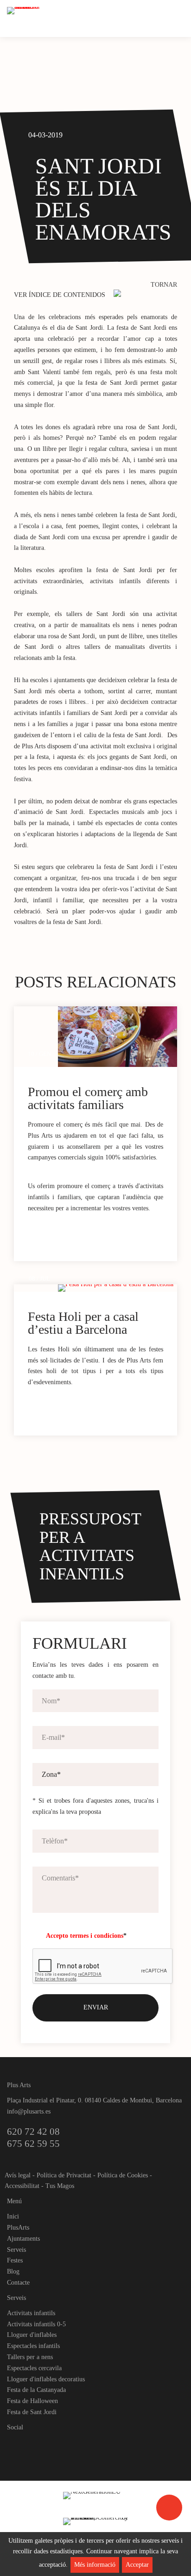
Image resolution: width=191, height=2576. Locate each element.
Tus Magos (60, 2186)
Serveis (16, 2250)
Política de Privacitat (64, 2175)
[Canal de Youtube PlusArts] (46, 2443)
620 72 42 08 (33, 2132)
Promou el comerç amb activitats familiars (88, 1098)
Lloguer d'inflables (32, 2335)
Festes (15, 2260)
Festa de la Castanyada (36, 2390)
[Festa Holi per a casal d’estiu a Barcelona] (118, 1288)
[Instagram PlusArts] (31, 2443)
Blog (13, 2271)
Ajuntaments (23, 2239)
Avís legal (18, 2175)
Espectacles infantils (33, 2346)
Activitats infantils (31, 2313)
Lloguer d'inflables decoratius (46, 2379)
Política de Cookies (123, 2175)
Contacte (18, 2283)
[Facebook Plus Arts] (15, 2443)
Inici (13, 2216)
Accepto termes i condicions (85, 1936)
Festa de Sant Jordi (32, 2412)
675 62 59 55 (33, 2144)
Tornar (164, 285)
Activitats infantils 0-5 (36, 2324)
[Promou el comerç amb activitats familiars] (118, 1037)
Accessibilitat (22, 2186)
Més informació (95, 2565)
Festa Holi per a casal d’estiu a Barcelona (83, 1323)
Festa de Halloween (32, 2401)
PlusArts (18, 2228)
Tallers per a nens (30, 2357)
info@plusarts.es (29, 2111)
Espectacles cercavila (34, 2368)
